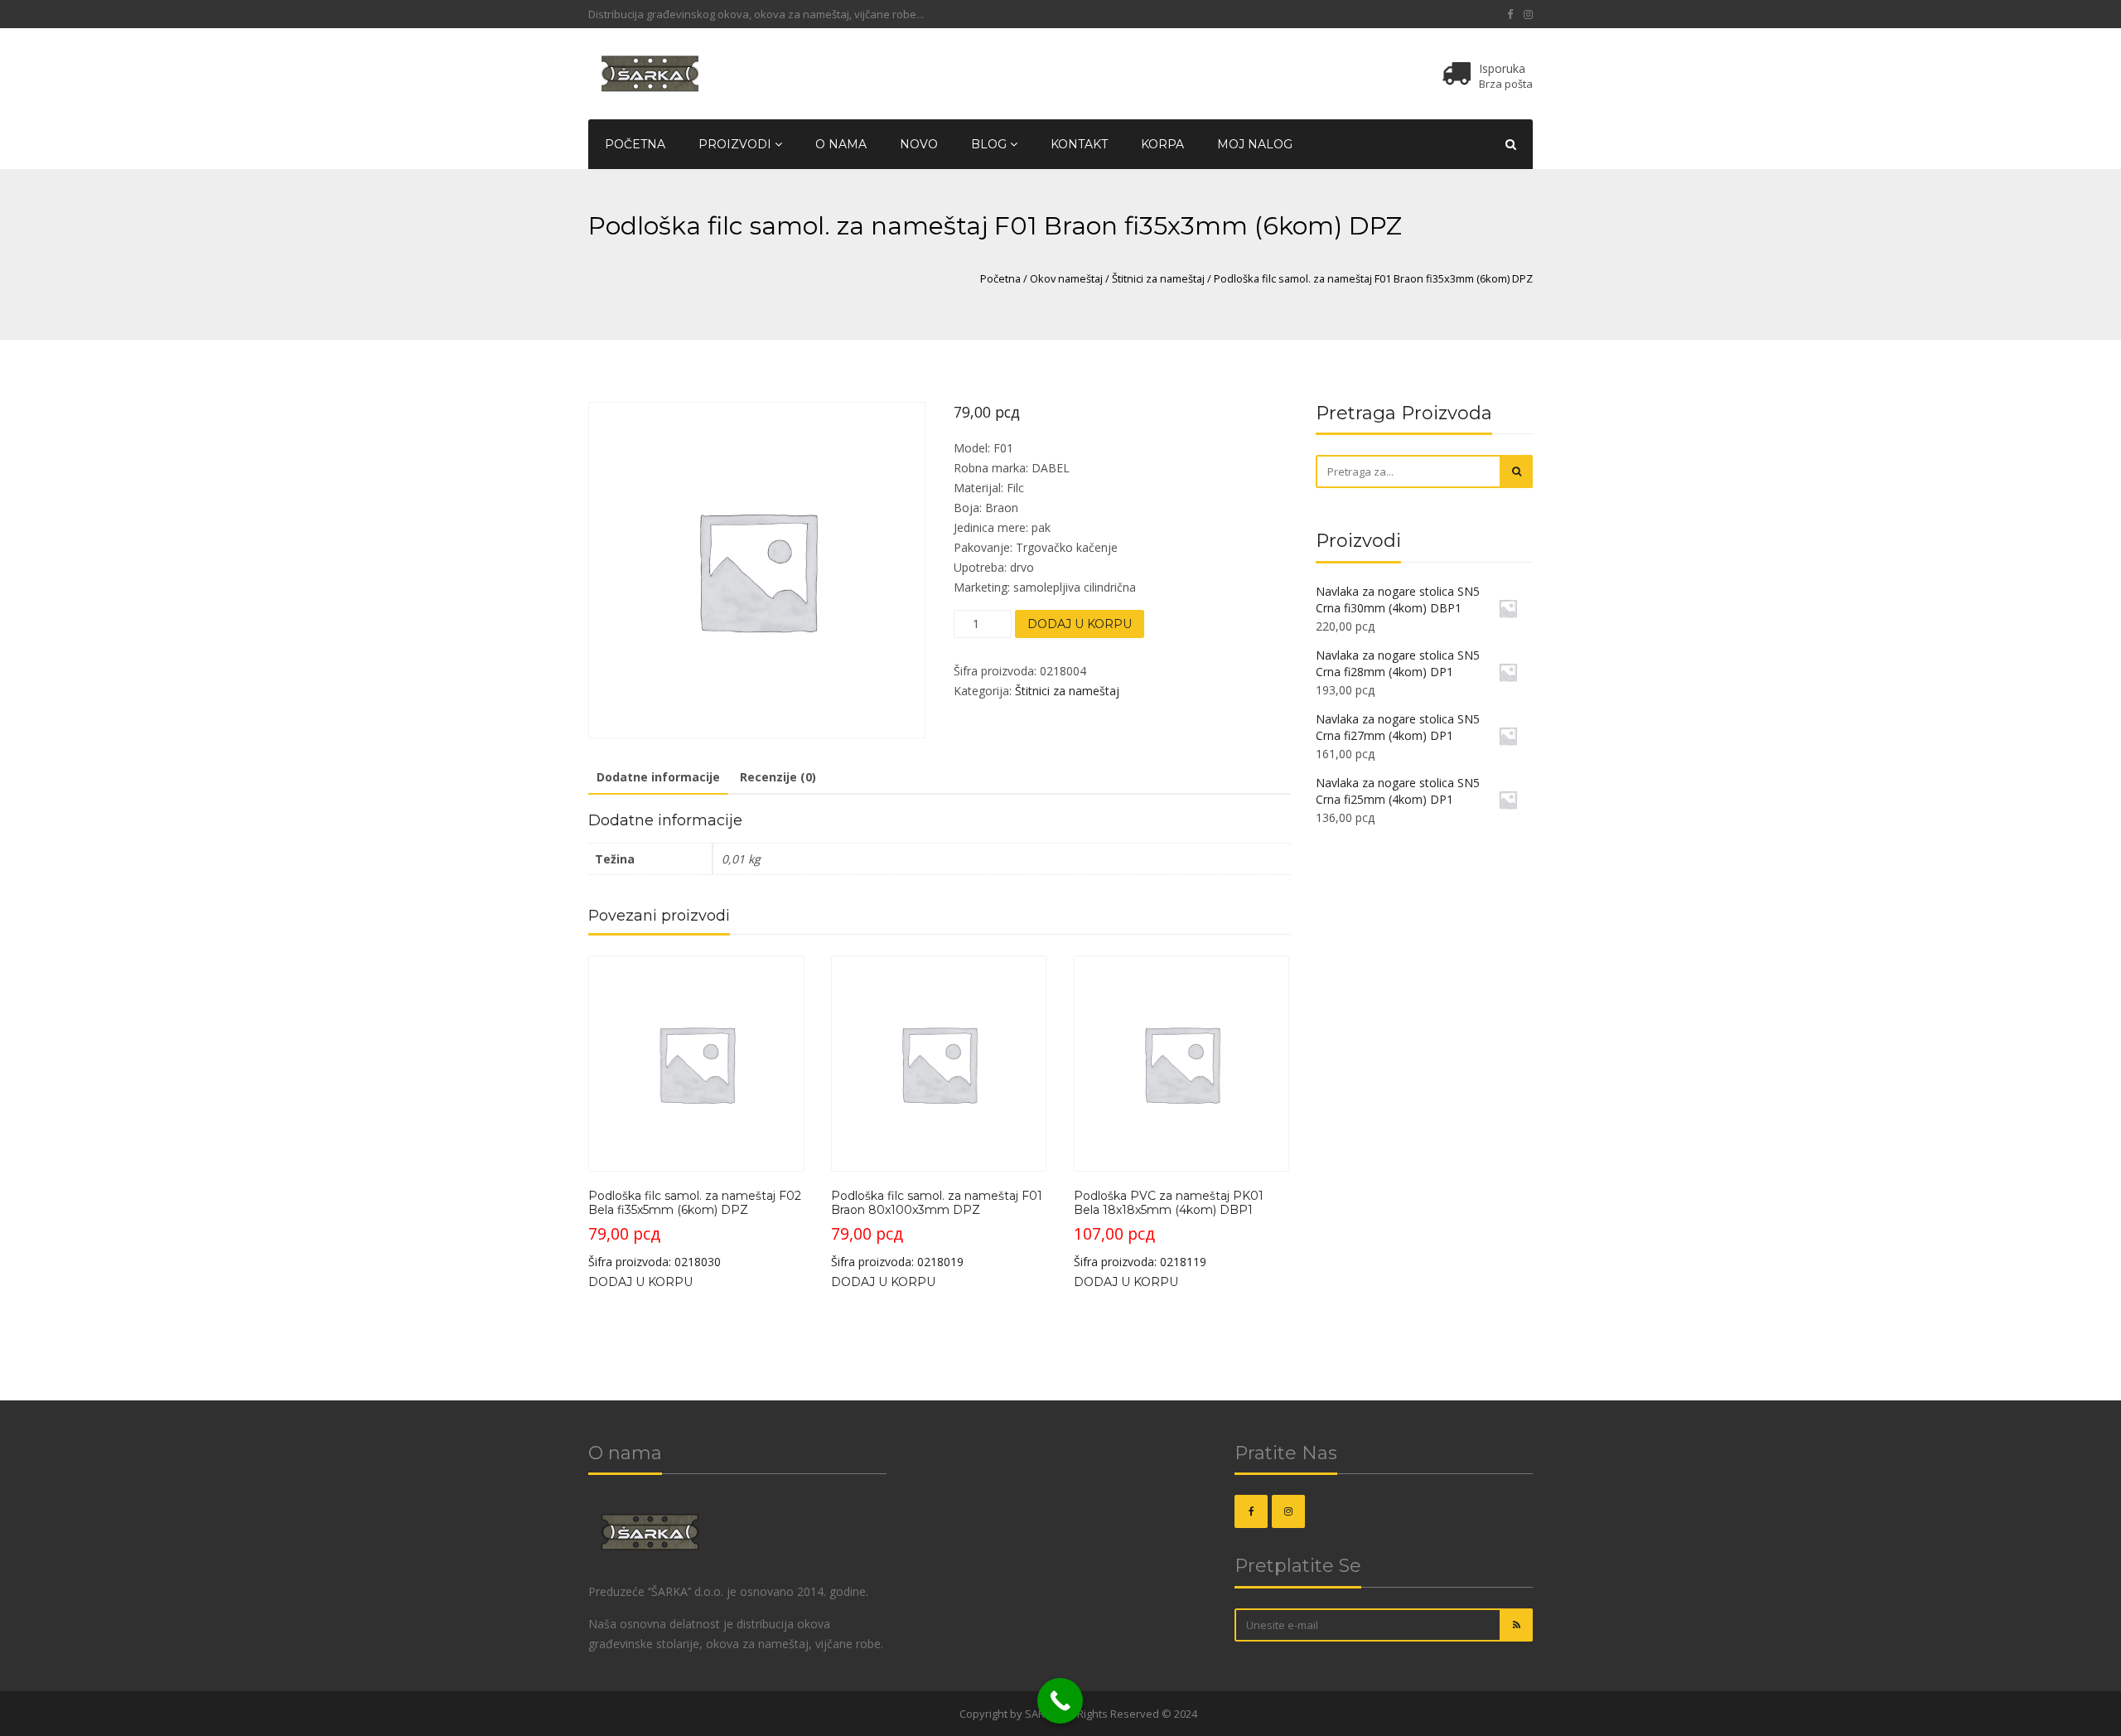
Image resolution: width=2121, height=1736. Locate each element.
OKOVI (941, 1714)
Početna (635, 144)
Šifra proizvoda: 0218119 (1169, 1229)
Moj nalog (1255, 144)
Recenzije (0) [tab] (778, 777)
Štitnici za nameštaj (1158, 278)
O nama (841, 144)
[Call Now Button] (1060, 1701)
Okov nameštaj (1066, 278)
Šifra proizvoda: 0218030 (695, 1229)
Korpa (1162, 144)
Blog (990, 144)
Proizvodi (737, 144)
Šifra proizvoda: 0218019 (937, 1229)
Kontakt (1079, 144)
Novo (919, 144)
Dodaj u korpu (1080, 624)
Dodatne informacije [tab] (658, 777)
